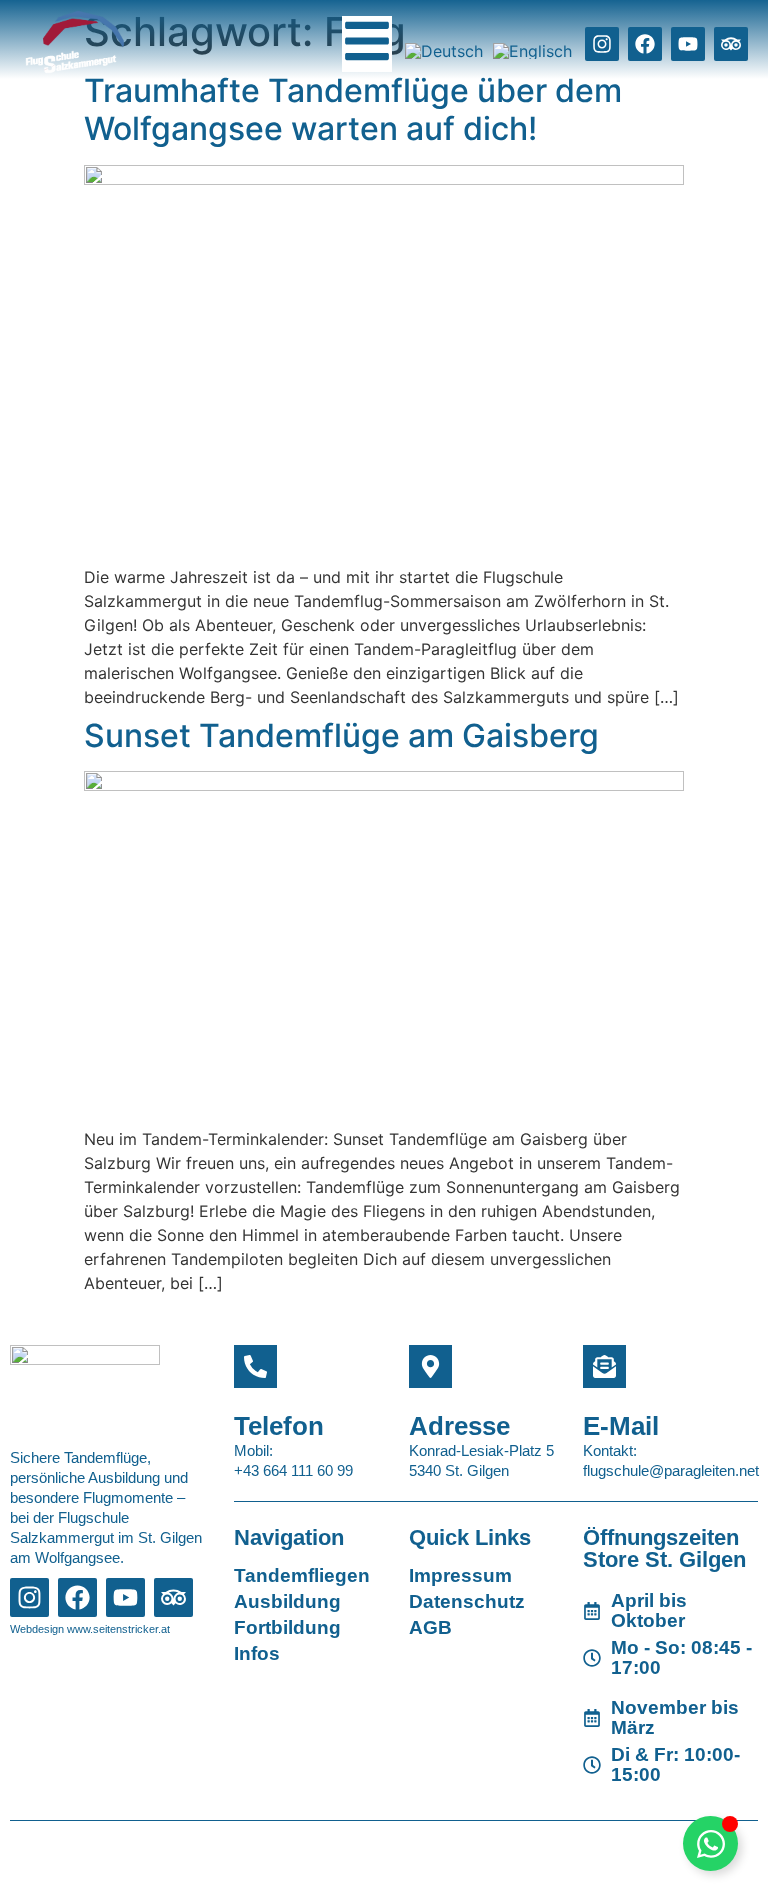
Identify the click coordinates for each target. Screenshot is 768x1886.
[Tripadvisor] (731, 44)
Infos (257, 1653)
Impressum (460, 1575)
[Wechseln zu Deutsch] (444, 51)
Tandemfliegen (302, 1575)
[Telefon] (255, 1366)
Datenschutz (467, 1601)
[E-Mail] (604, 1366)
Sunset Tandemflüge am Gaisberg (341, 735)
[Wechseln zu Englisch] (532, 51)
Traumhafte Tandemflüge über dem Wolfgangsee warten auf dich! (353, 109)
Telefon (279, 1426)
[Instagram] (602, 44)
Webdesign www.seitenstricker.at (90, 1629)
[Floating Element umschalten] (710, 1843)
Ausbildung (287, 1601)
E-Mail (621, 1426)
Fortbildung (287, 1627)
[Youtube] (688, 44)
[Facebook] (645, 44)
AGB (430, 1627)
